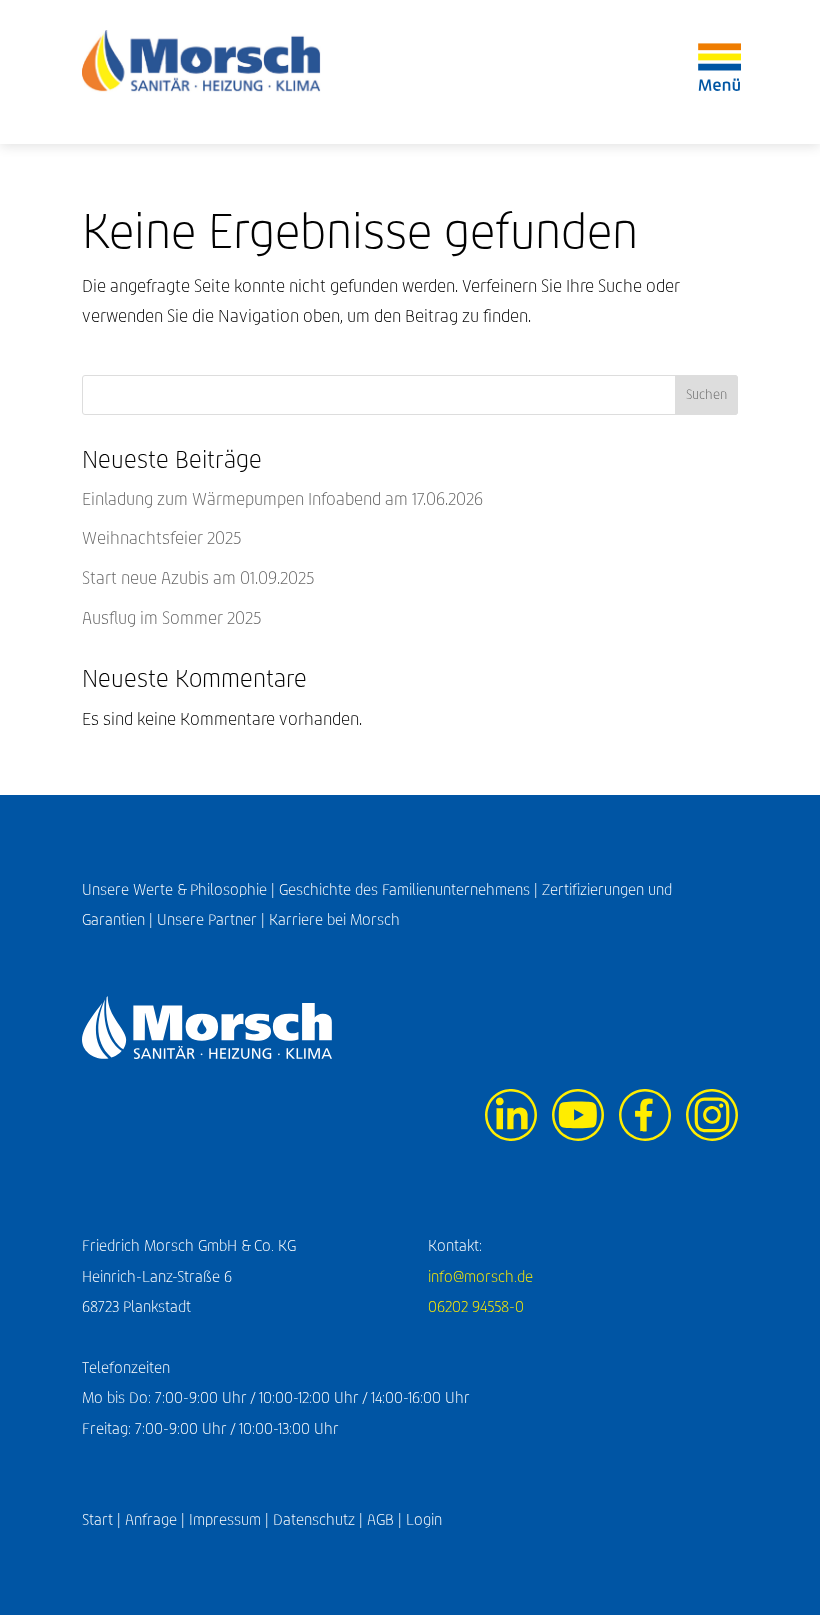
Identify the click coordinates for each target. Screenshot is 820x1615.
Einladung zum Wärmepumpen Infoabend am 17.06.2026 (282, 499)
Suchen (706, 394)
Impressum (225, 1519)
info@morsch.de (480, 1276)
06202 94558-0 (476, 1306)
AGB (380, 1519)
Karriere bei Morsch (334, 919)
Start (97, 1519)
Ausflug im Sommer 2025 (171, 618)
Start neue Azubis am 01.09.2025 (198, 578)
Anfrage (151, 1519)
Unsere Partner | (213, 919)
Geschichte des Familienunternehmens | (410, 889)
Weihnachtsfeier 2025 (161, 538)
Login (424, 1519)
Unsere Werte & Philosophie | (180, 889)
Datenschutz (314, 1519)
